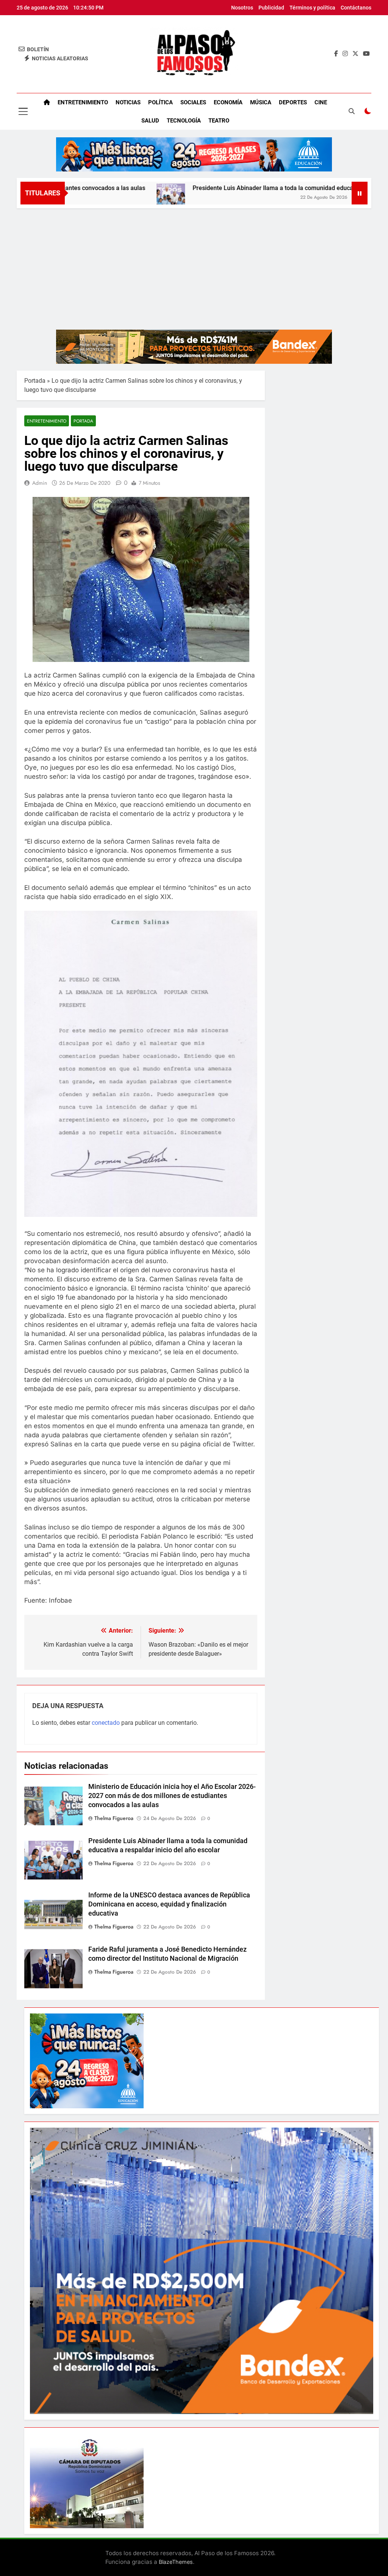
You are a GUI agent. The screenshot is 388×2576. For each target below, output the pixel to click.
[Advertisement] (194, 265)
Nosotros (242, 8)
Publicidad (271, 8)
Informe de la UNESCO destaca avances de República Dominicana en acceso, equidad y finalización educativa (169, 1904)
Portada (35, 381)
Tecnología (184, 121)
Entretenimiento (83, 102)
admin (40, 483)
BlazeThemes (176, 2562)
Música (261, 102)
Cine (321, 102)
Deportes (293, 102)
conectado (106, 1723)
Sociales (193, 102)
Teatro (219, 121)
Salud (150, 121)
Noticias (128, 102)
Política (160, 102)
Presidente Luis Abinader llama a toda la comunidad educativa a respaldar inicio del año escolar (244, 188)
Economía (228, 102)
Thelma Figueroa (114, 1818)
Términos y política (312, 8)
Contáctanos (356, 8)
